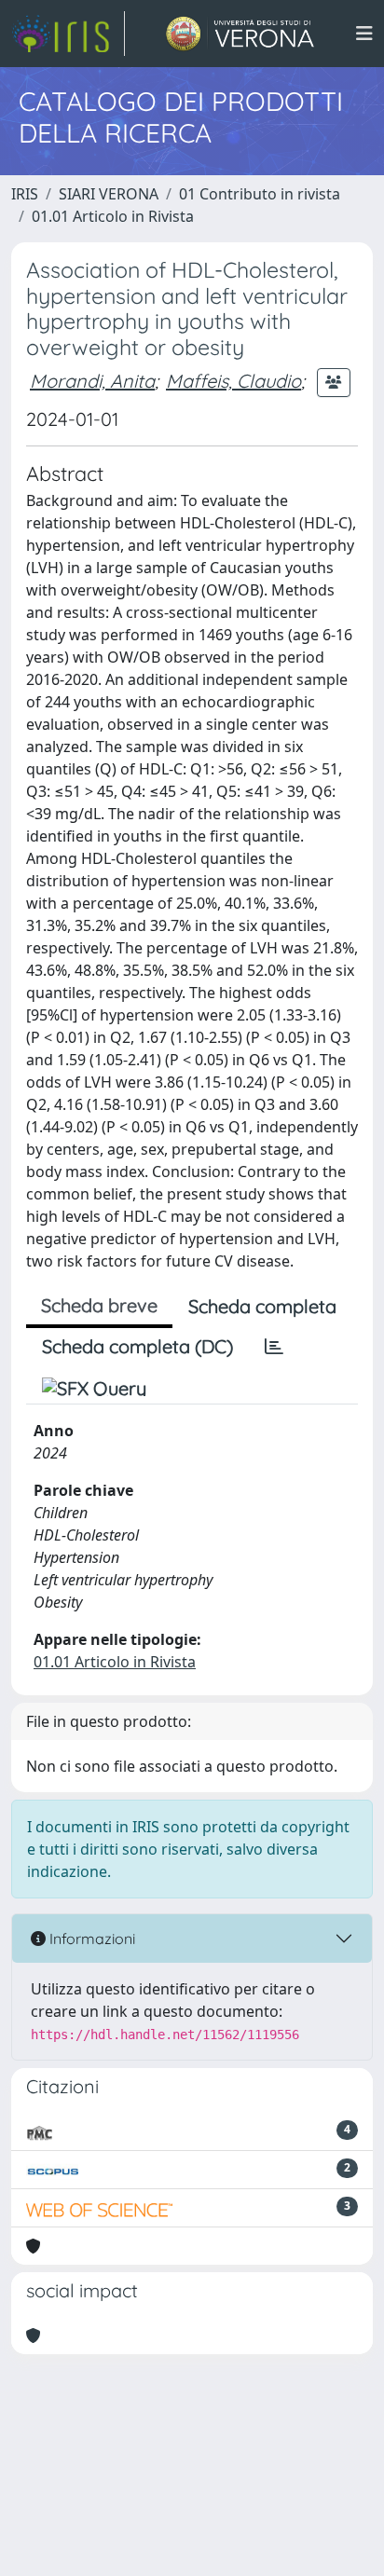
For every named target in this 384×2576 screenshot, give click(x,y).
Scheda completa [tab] (262, 1306)
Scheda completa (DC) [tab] (137, 1346)
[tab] (274, 1347)
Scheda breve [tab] (99, 1305)
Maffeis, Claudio (233, 381)
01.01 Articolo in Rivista (113, 216)
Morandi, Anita (92, 381)
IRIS (25, 194)
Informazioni (90, 1939)
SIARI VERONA (109, 194)
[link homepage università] (240, 34)
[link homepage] (68, 34)
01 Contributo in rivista (260, 194)
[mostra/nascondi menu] (364, 34)
